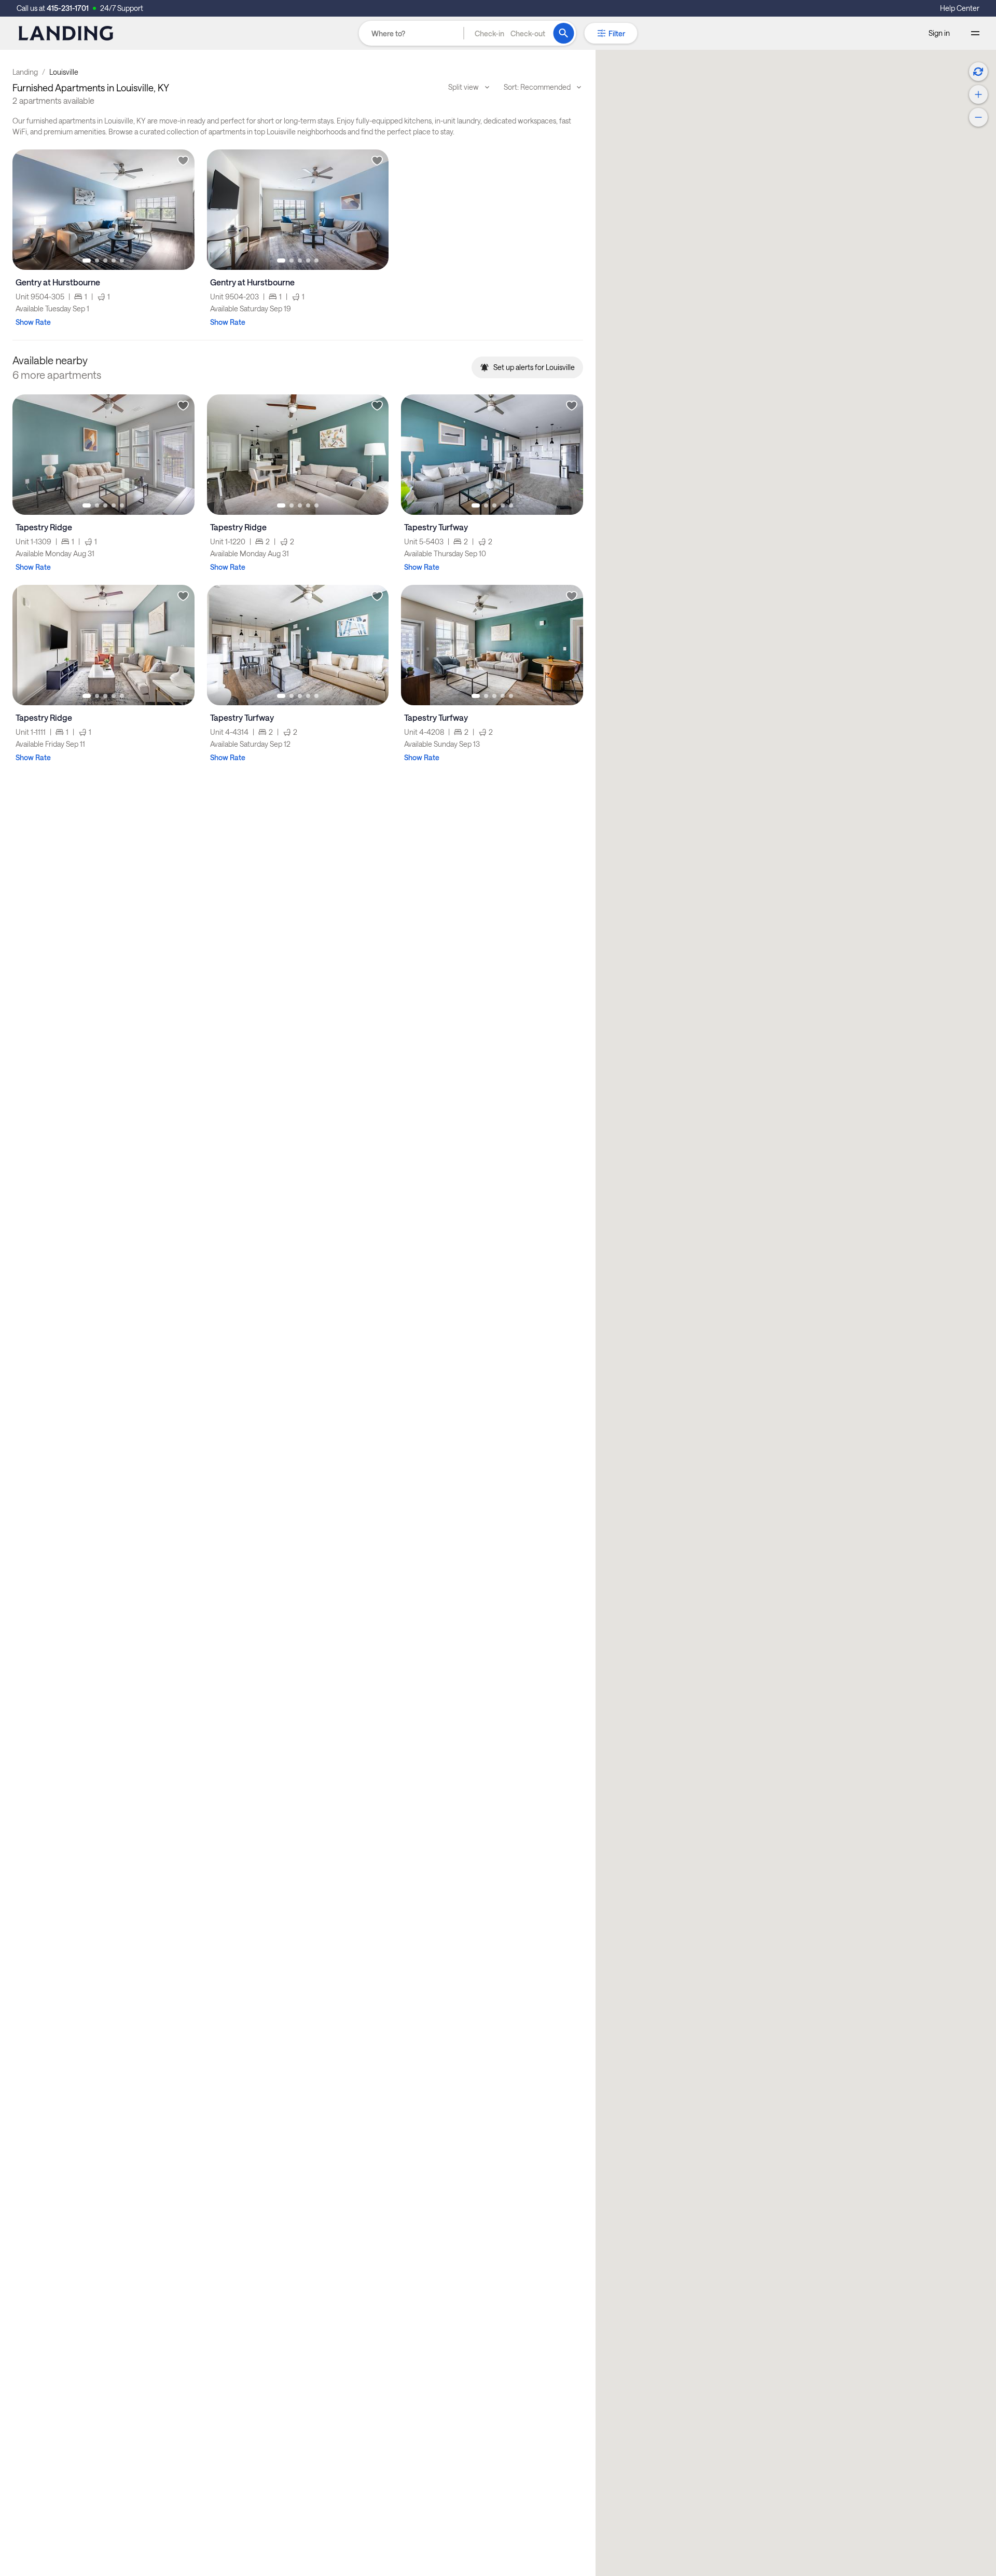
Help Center (960, 8)
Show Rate (33, 322)
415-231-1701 (68, 8)
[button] (510, 33)
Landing (25, 72)
